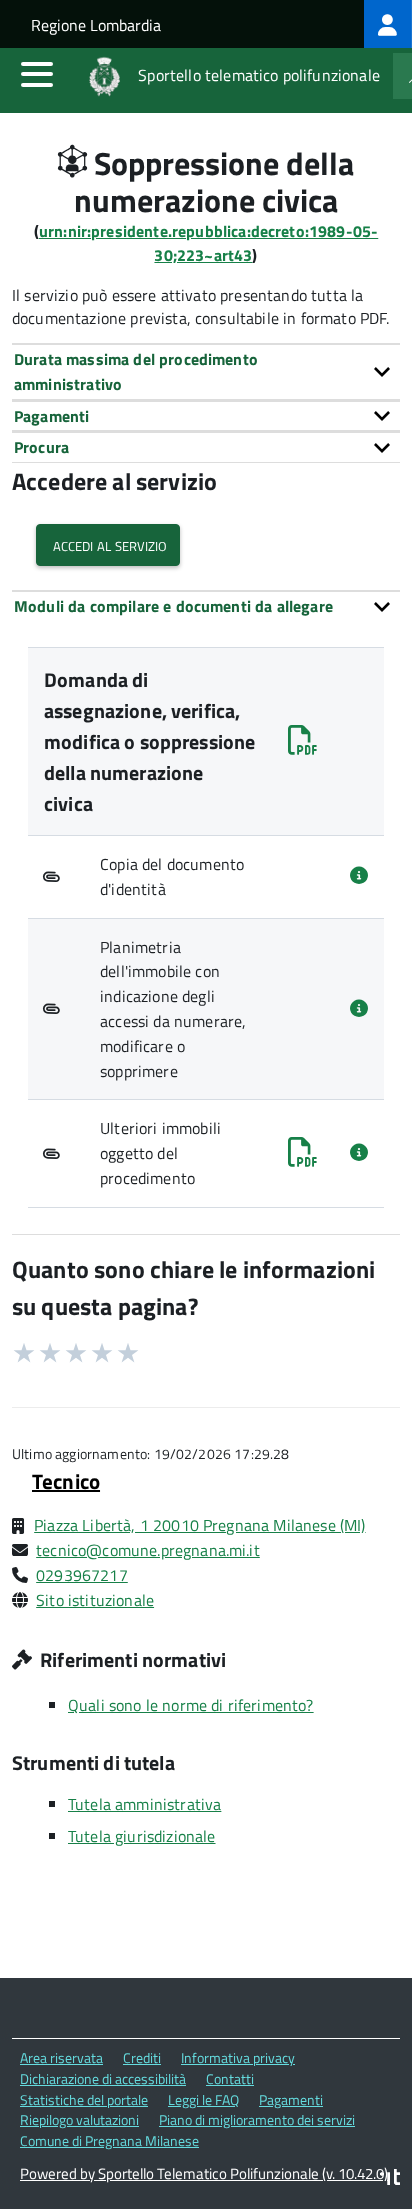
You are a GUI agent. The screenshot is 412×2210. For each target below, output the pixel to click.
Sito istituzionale (95, 1600)
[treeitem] (388, 24)
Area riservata (61, 2057)
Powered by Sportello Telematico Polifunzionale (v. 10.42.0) (204, 2173)
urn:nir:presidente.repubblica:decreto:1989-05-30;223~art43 (208, 243)
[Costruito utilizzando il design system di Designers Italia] (390, 2179)
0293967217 (82, 1575)
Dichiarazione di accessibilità (103, 2078)
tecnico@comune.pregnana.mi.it (148, 1550)
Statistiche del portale (84, 2099)
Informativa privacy (238, 2057)
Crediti (142, 2057)
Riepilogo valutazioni (79, 2119)
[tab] (206, 371)
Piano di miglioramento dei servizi (257, 2119)
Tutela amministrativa (144, 1804)
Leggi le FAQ (203, 2099)
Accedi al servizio (108, 544)
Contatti (230, 2078)
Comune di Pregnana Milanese (109, 2140)
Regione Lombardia (96, 25)
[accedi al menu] (37, 74)
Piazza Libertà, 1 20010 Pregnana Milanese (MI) (199, 1525)
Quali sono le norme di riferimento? (191, 1705)
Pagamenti (291, 2099)
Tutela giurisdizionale (142, 1836)
